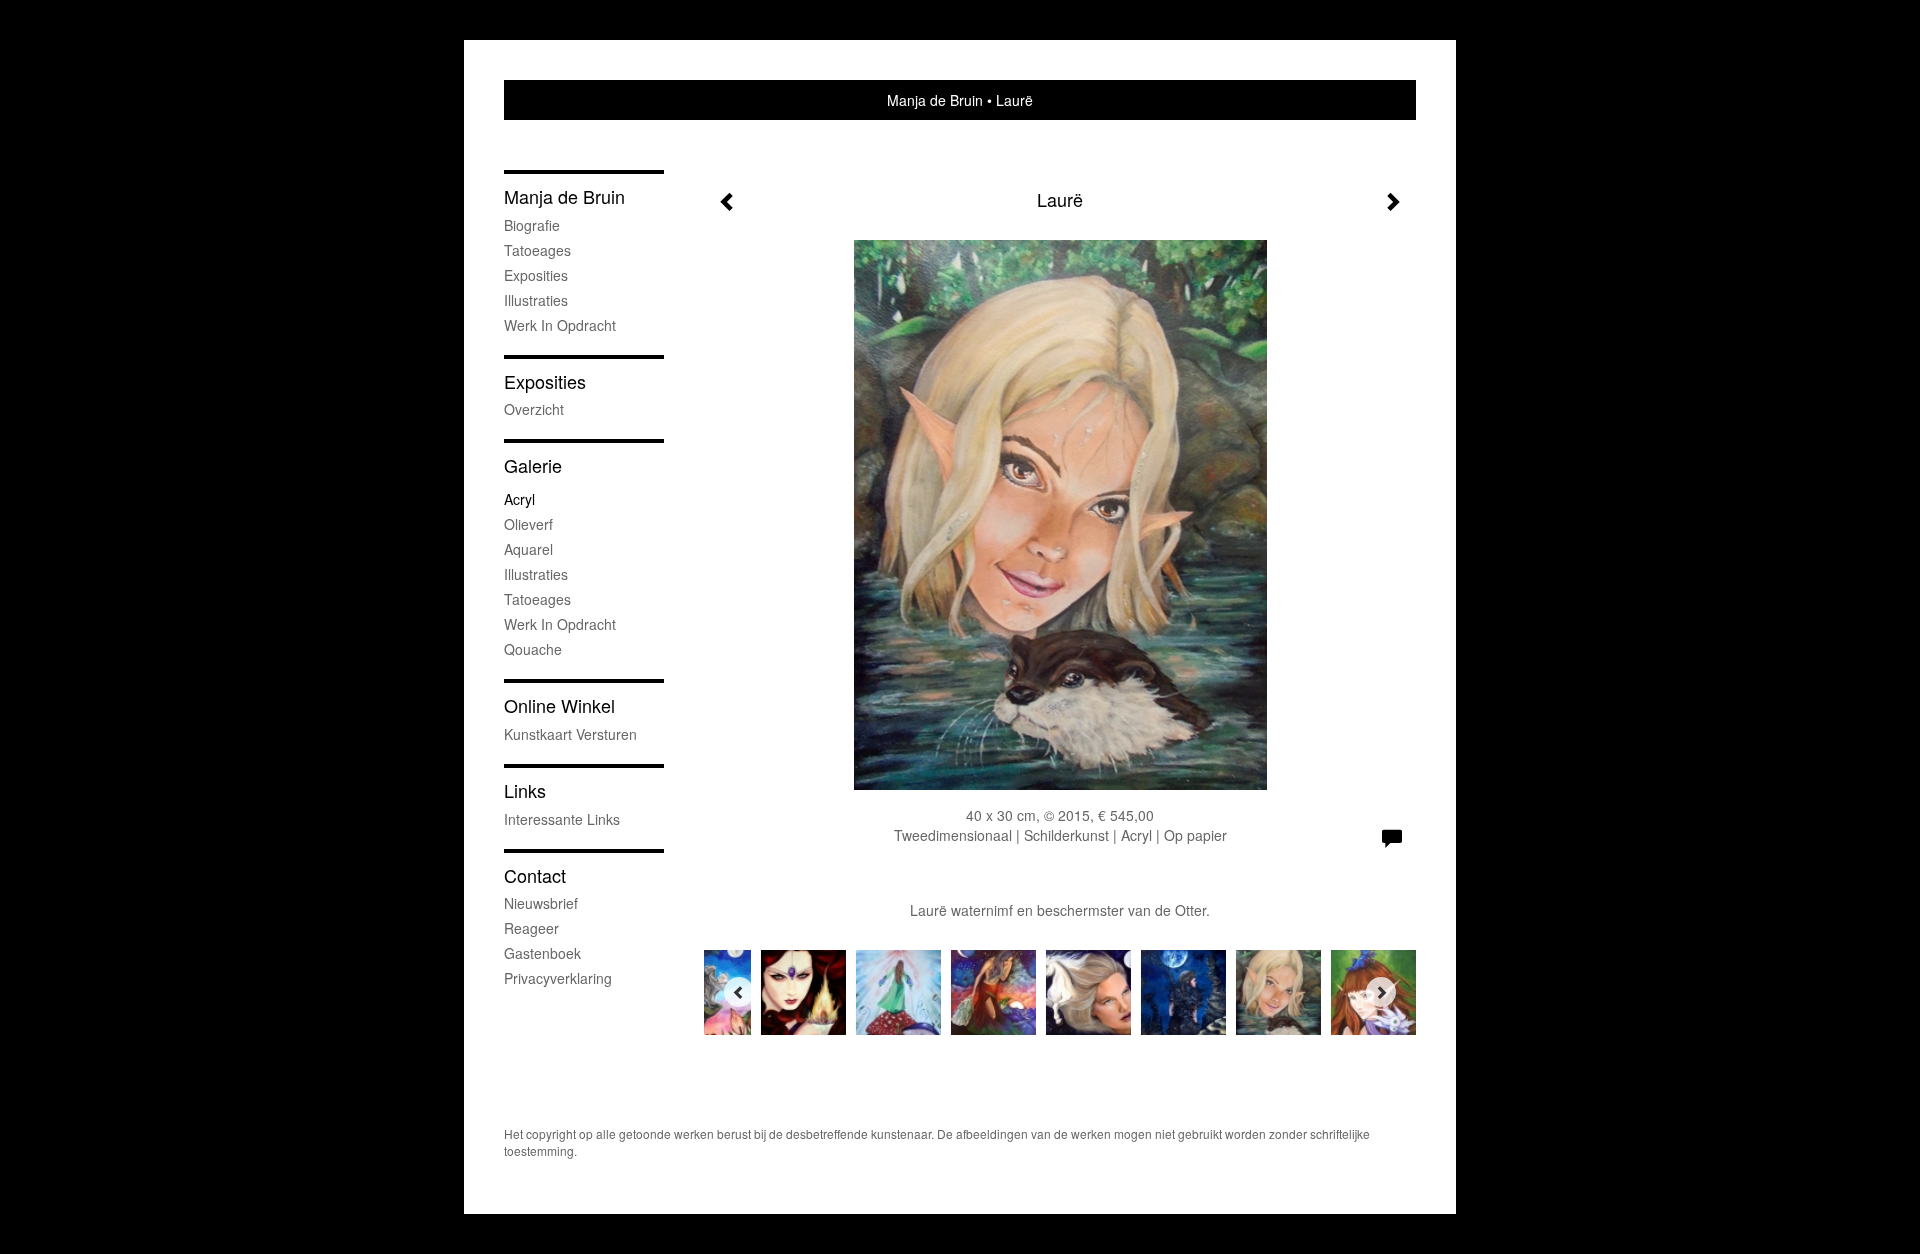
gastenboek (542, 953)
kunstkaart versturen (570, 734)
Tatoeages (537, 250)
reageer (531, 928)
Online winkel (559, 705)
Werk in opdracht (560, 325)
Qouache (533, 649)
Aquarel (528, 549)
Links (525, 790)
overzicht (534, 409)
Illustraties (536, 300)
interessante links (562, 819)
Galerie (533, 465)
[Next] (1381, 992)
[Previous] (739, 992)
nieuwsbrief (541, 903)
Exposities (536, 275)
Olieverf (528, 524)
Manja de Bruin (935, 100)
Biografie (532, 225)
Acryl (519, 499)
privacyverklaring (558, 978)
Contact (535, 875)
